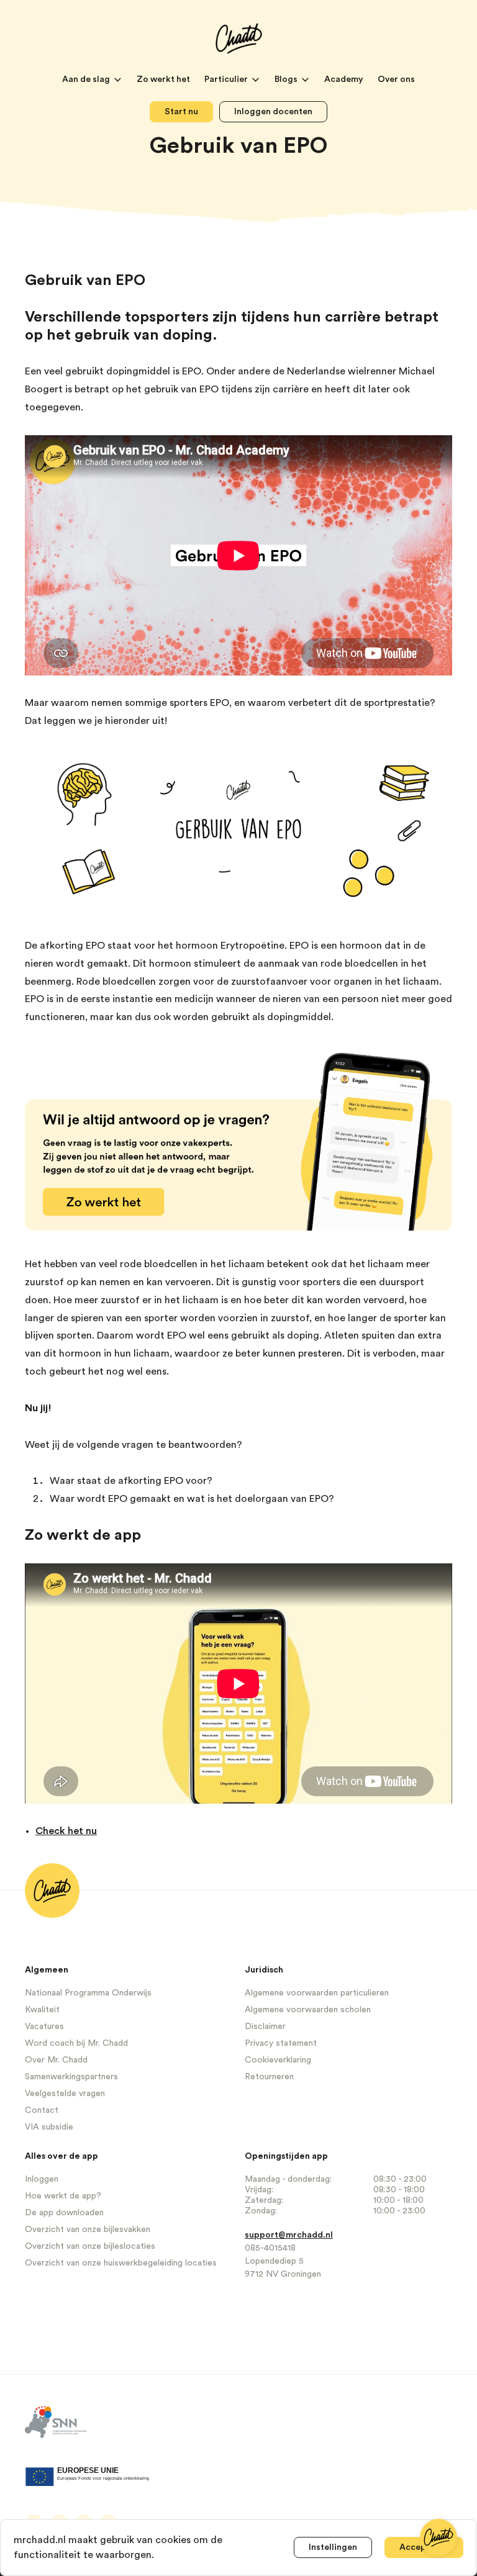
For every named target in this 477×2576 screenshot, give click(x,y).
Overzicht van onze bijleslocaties (90, 2246)
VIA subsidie (49, 2127)
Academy (345, 79)
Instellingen (333, 2547)
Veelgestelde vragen (65, 2094)
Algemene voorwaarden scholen (308, 2010)
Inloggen (42, 2179)
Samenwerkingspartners (71, 2077)
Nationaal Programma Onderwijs (88, 1993)
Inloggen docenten (273, 112)
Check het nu (66, 1831)
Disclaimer (265, 2027)
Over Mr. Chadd (56, 2060)
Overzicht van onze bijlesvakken (88, 2230)
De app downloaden (64, 2213)
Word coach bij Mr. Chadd (76, 2043)
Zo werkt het (164, 79)
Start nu (181, 112)
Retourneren (269, 2077)
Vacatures (44, 2027)
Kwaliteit (42, 2010)
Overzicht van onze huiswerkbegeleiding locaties (121, 2263)
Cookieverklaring (278, 2060)
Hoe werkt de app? (63, 2196)
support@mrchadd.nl (289, 2235)
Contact (42, 2110)
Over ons (396, 79)
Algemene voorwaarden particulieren (317, 1993)
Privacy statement (281, 2043)
